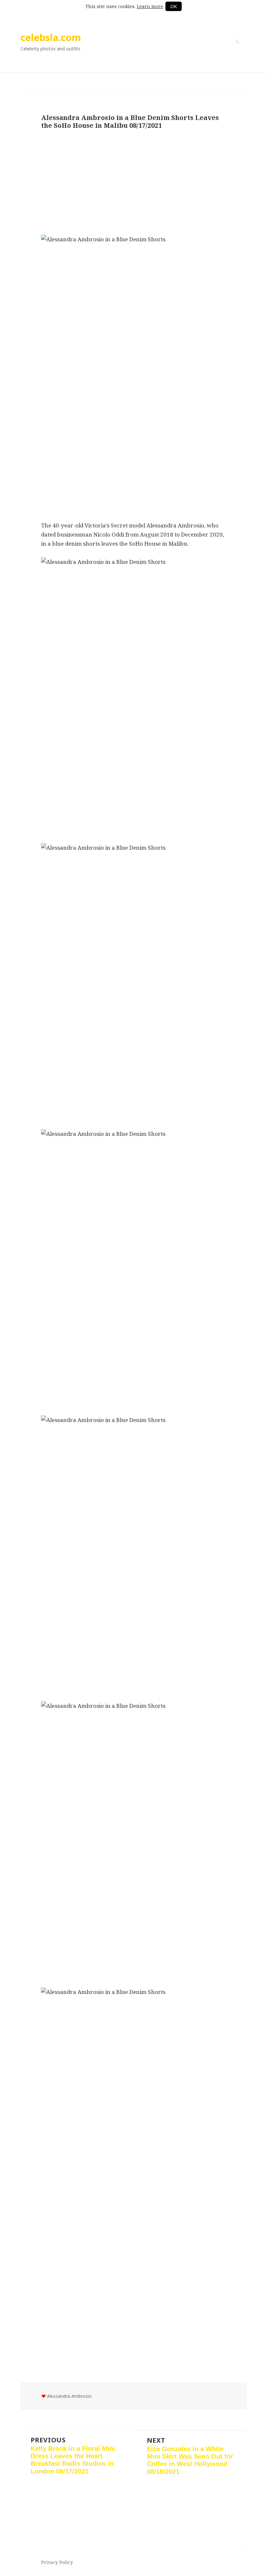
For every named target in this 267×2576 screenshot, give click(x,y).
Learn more (150, 6)
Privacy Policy (57, 2562)
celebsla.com (51, 37)
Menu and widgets (237, 51)
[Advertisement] (133, 183)
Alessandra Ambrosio (69, 2396)
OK (174, 6)
